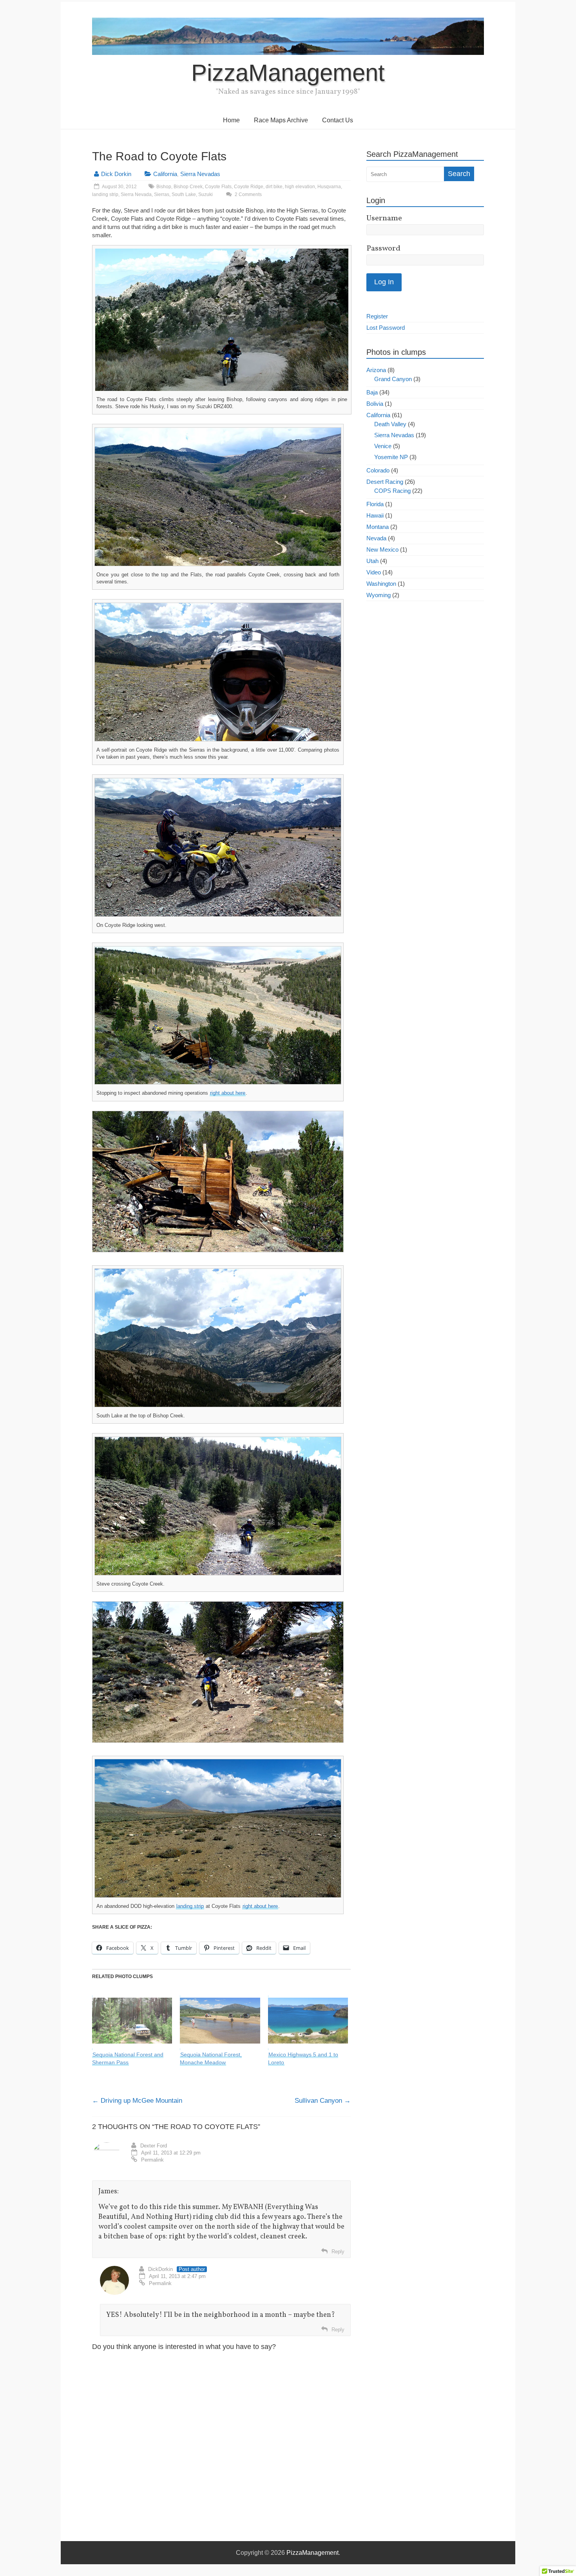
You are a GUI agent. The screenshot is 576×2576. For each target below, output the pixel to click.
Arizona (376, 370)
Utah (372, 561)
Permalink (152, 2160)
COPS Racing (392, 491)
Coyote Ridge (249, 187)
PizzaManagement (288, 73)
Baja (372, 392)
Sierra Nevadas (200, 174)
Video (374, 572)
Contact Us (338, 120)
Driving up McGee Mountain (137, 2101)
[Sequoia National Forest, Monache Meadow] (220, 2021)
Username (384, 218)
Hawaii (375, 515)
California (165, 174)
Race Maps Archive (281, 120)
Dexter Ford (154, 2146)
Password (383, 249)
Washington (381, 584)
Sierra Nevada (136, 194)
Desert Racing (385, 482)
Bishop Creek (188, 187)
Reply (338, 2252)
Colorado (378, 470)
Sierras (162, 194)
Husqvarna (329, 187)
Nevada (376, 538)
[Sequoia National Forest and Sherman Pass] (132, 2021)
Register (377, 316)
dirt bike (274, 187)
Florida (375, 504)
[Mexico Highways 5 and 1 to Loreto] (308, 2021)
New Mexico (382, 550)
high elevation (300, 187)
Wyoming (379, 595)
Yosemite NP (391, 457)
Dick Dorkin (116, 174)
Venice (383, 446)
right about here (228, 1093)
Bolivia (375, 404)
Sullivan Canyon (323, 2101)
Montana (378, 527)
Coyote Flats (218, 187)
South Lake (184, 194)
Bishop (164, 187)
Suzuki (206, 194)
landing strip (105, 194)
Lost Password (386, 328)
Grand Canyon (393, 379)
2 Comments (248, 194)
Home (231, 120)
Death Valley (390, 424)
